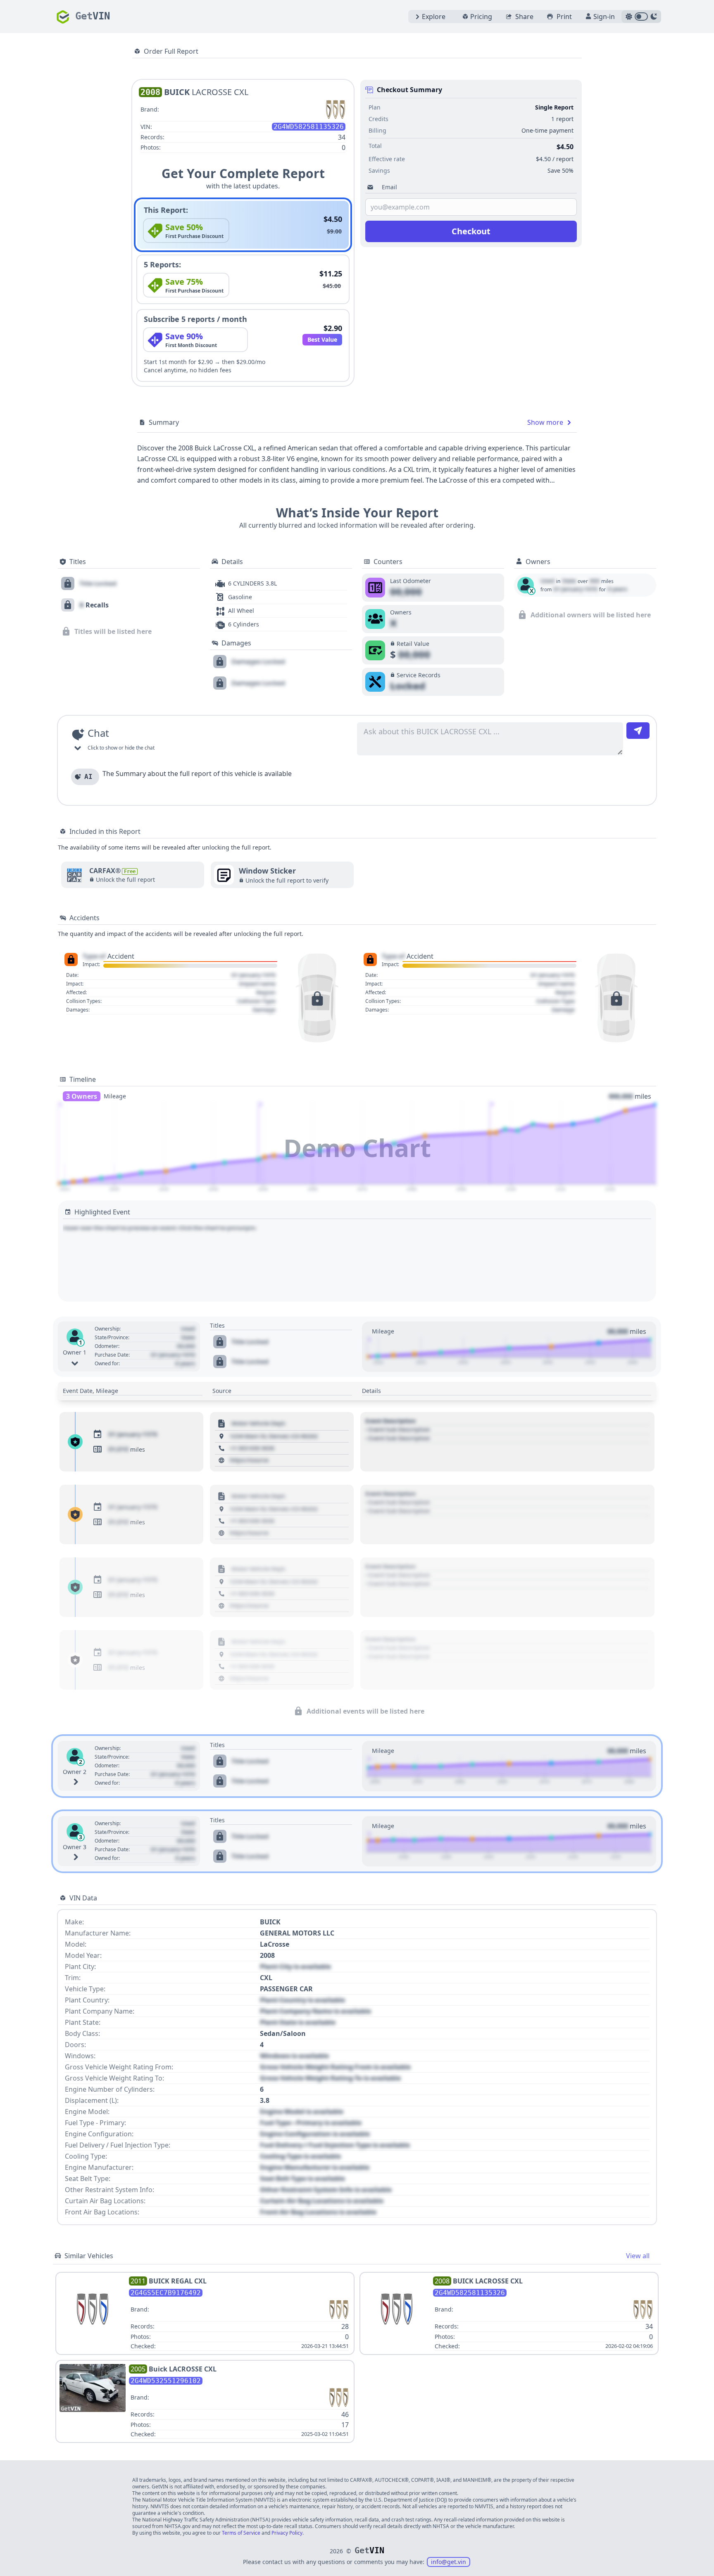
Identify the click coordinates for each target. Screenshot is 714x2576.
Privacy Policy (287, 2533)
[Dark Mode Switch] (641, 17)
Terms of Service (241, 2533)
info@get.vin (449, 2562)
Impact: (91, 964)
